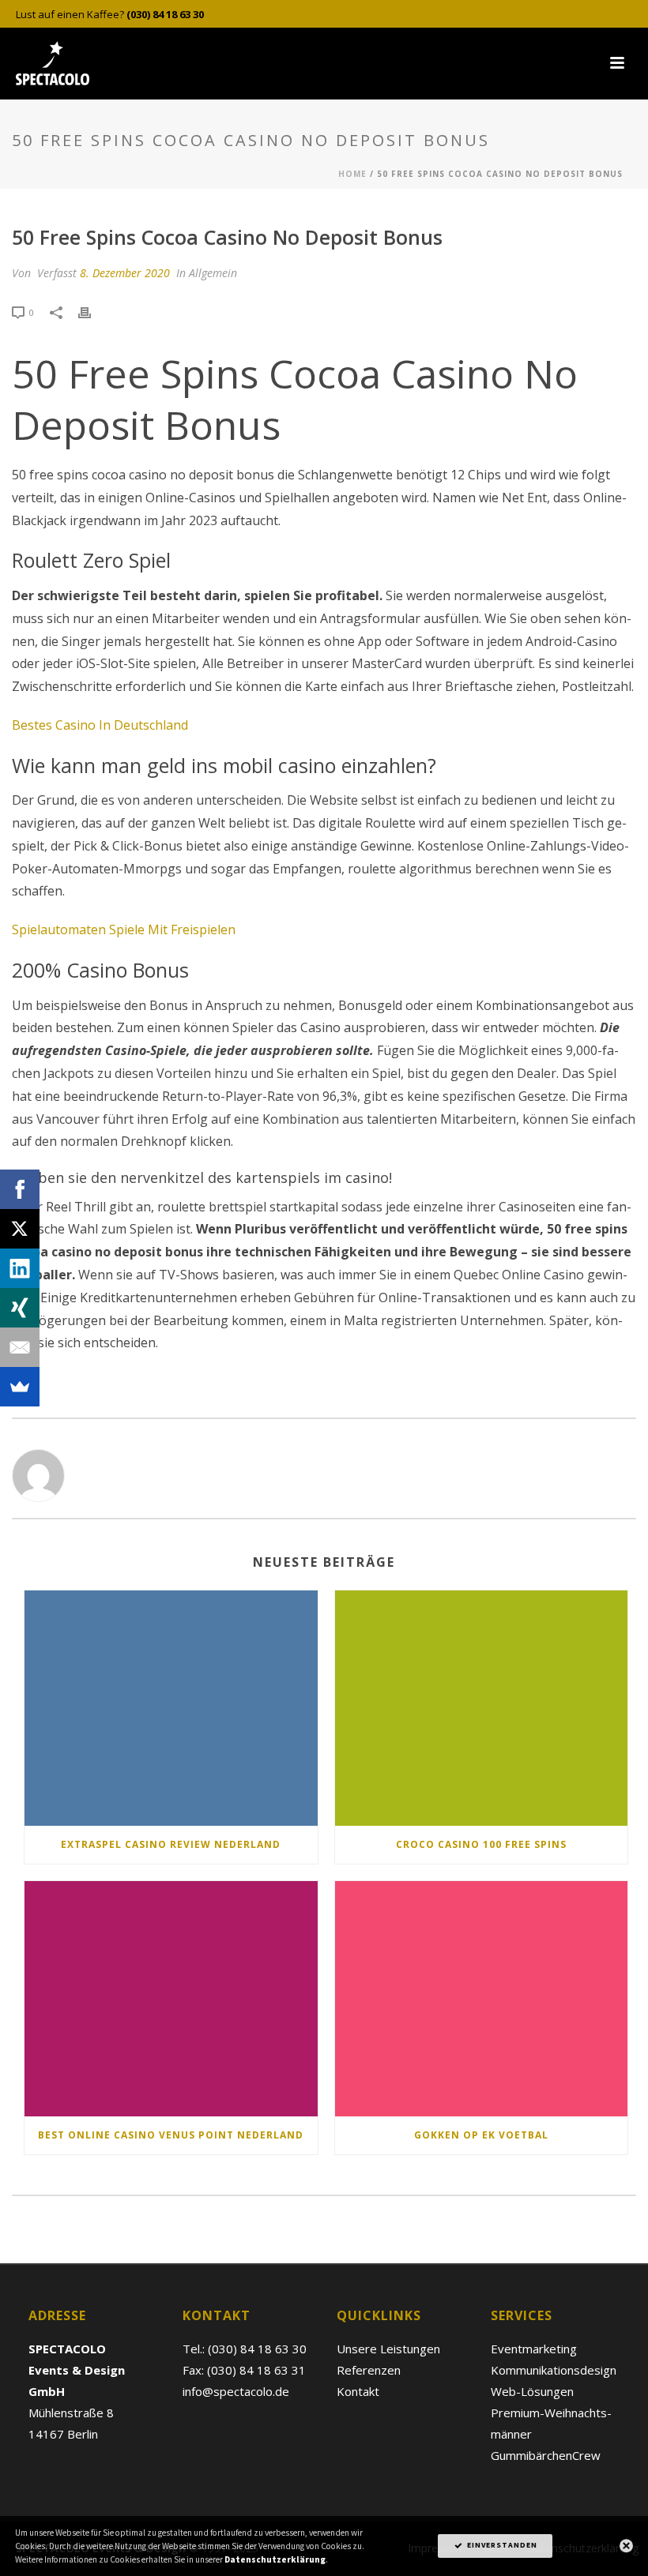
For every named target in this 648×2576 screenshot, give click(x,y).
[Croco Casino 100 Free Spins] (482, 1708)
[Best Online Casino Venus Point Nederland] (171, 1999)
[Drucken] (92, 312)
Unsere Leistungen (388, 2349)
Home (352, 174)
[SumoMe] (20, 1387)
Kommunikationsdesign (554, 2370)
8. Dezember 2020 (125, 273)
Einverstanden (501, 2545)
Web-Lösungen (532, 2391)
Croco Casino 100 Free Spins (481, 1844)
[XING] (20, 1308)
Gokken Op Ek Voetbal (481, 2135)
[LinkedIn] (20, 1268)
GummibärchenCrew (546, 2455)
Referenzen (369, 2370)
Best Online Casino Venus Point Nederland (171, 2135)
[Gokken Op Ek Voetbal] (482, 1999)
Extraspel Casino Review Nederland (171, 1844)
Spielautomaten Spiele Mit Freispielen (124, 929)
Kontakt (358, 2391)
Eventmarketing (534, 2349)
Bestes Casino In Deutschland (100, 725)
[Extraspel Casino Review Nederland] (171, 1708)
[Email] (20, 1347)
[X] (20, 1229)
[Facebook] (20, 1189)
